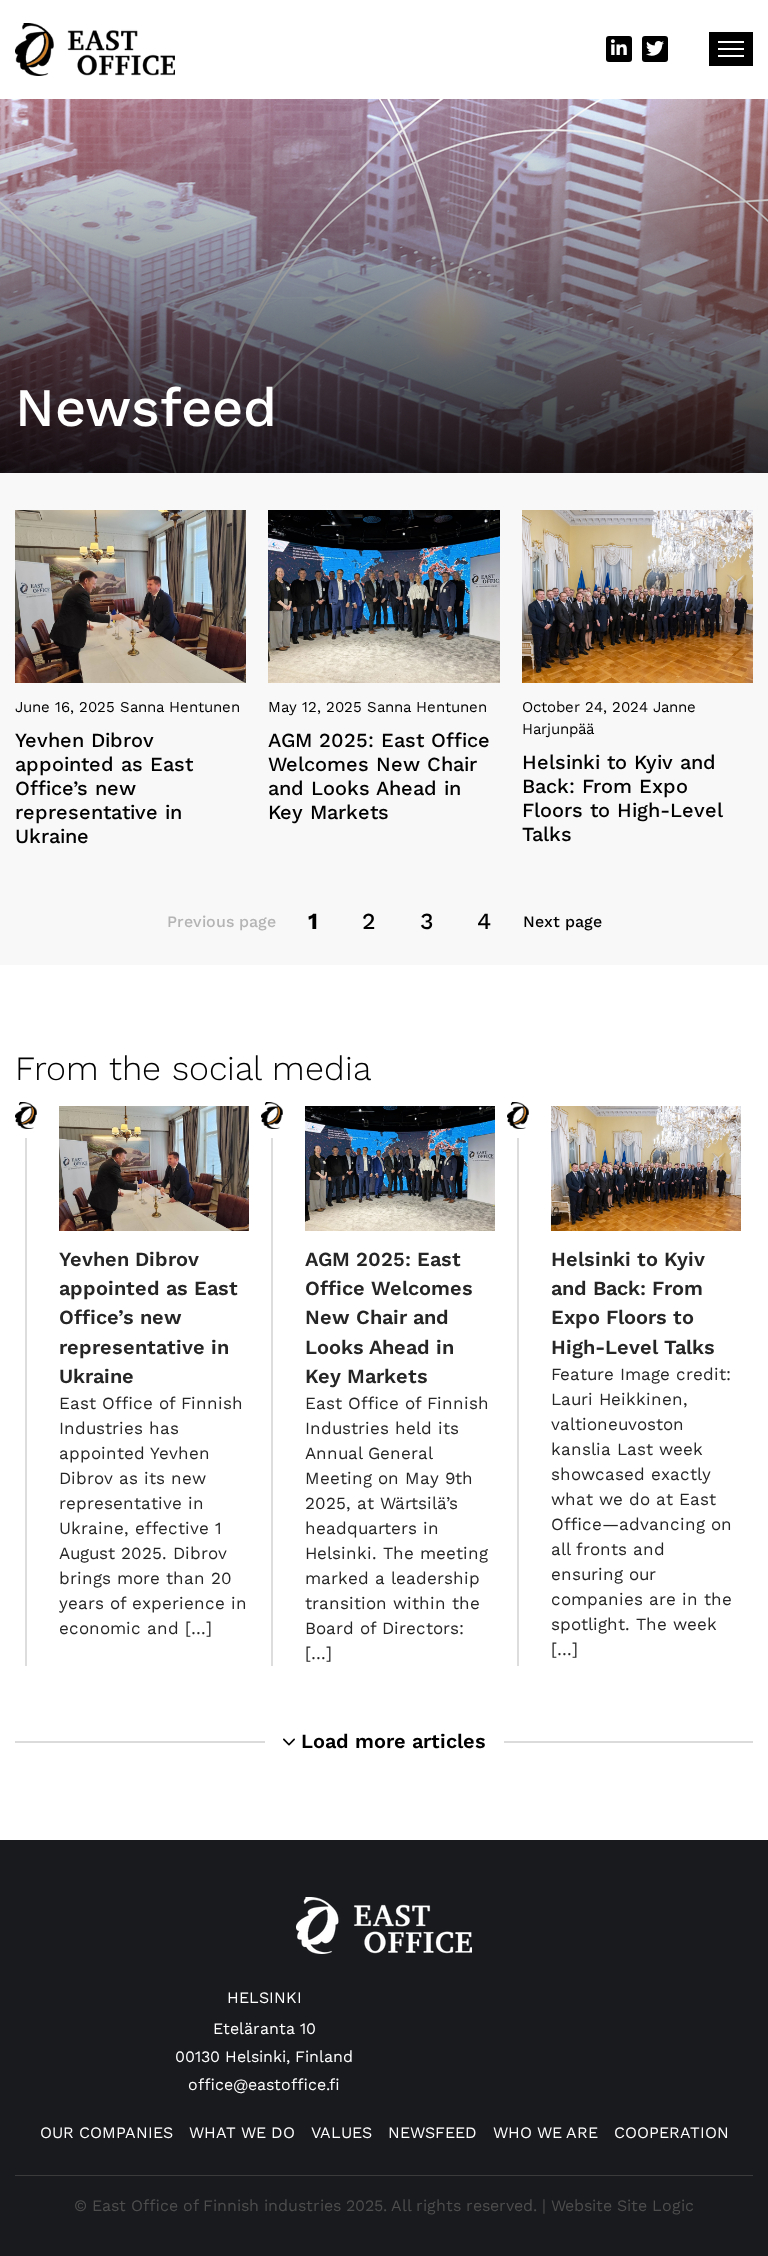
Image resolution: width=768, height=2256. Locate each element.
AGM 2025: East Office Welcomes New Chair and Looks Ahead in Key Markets (389, 1318)
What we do (242, 2132)
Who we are (545, 2132)
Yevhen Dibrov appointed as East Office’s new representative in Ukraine (148, 1318)
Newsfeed (432, 2132)
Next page (562, 921)
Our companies (106, 2132)
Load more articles (390, 1741)
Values (341, 2132)
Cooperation (671, 2132)
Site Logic (655, 2205)
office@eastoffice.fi (264, 2084)
